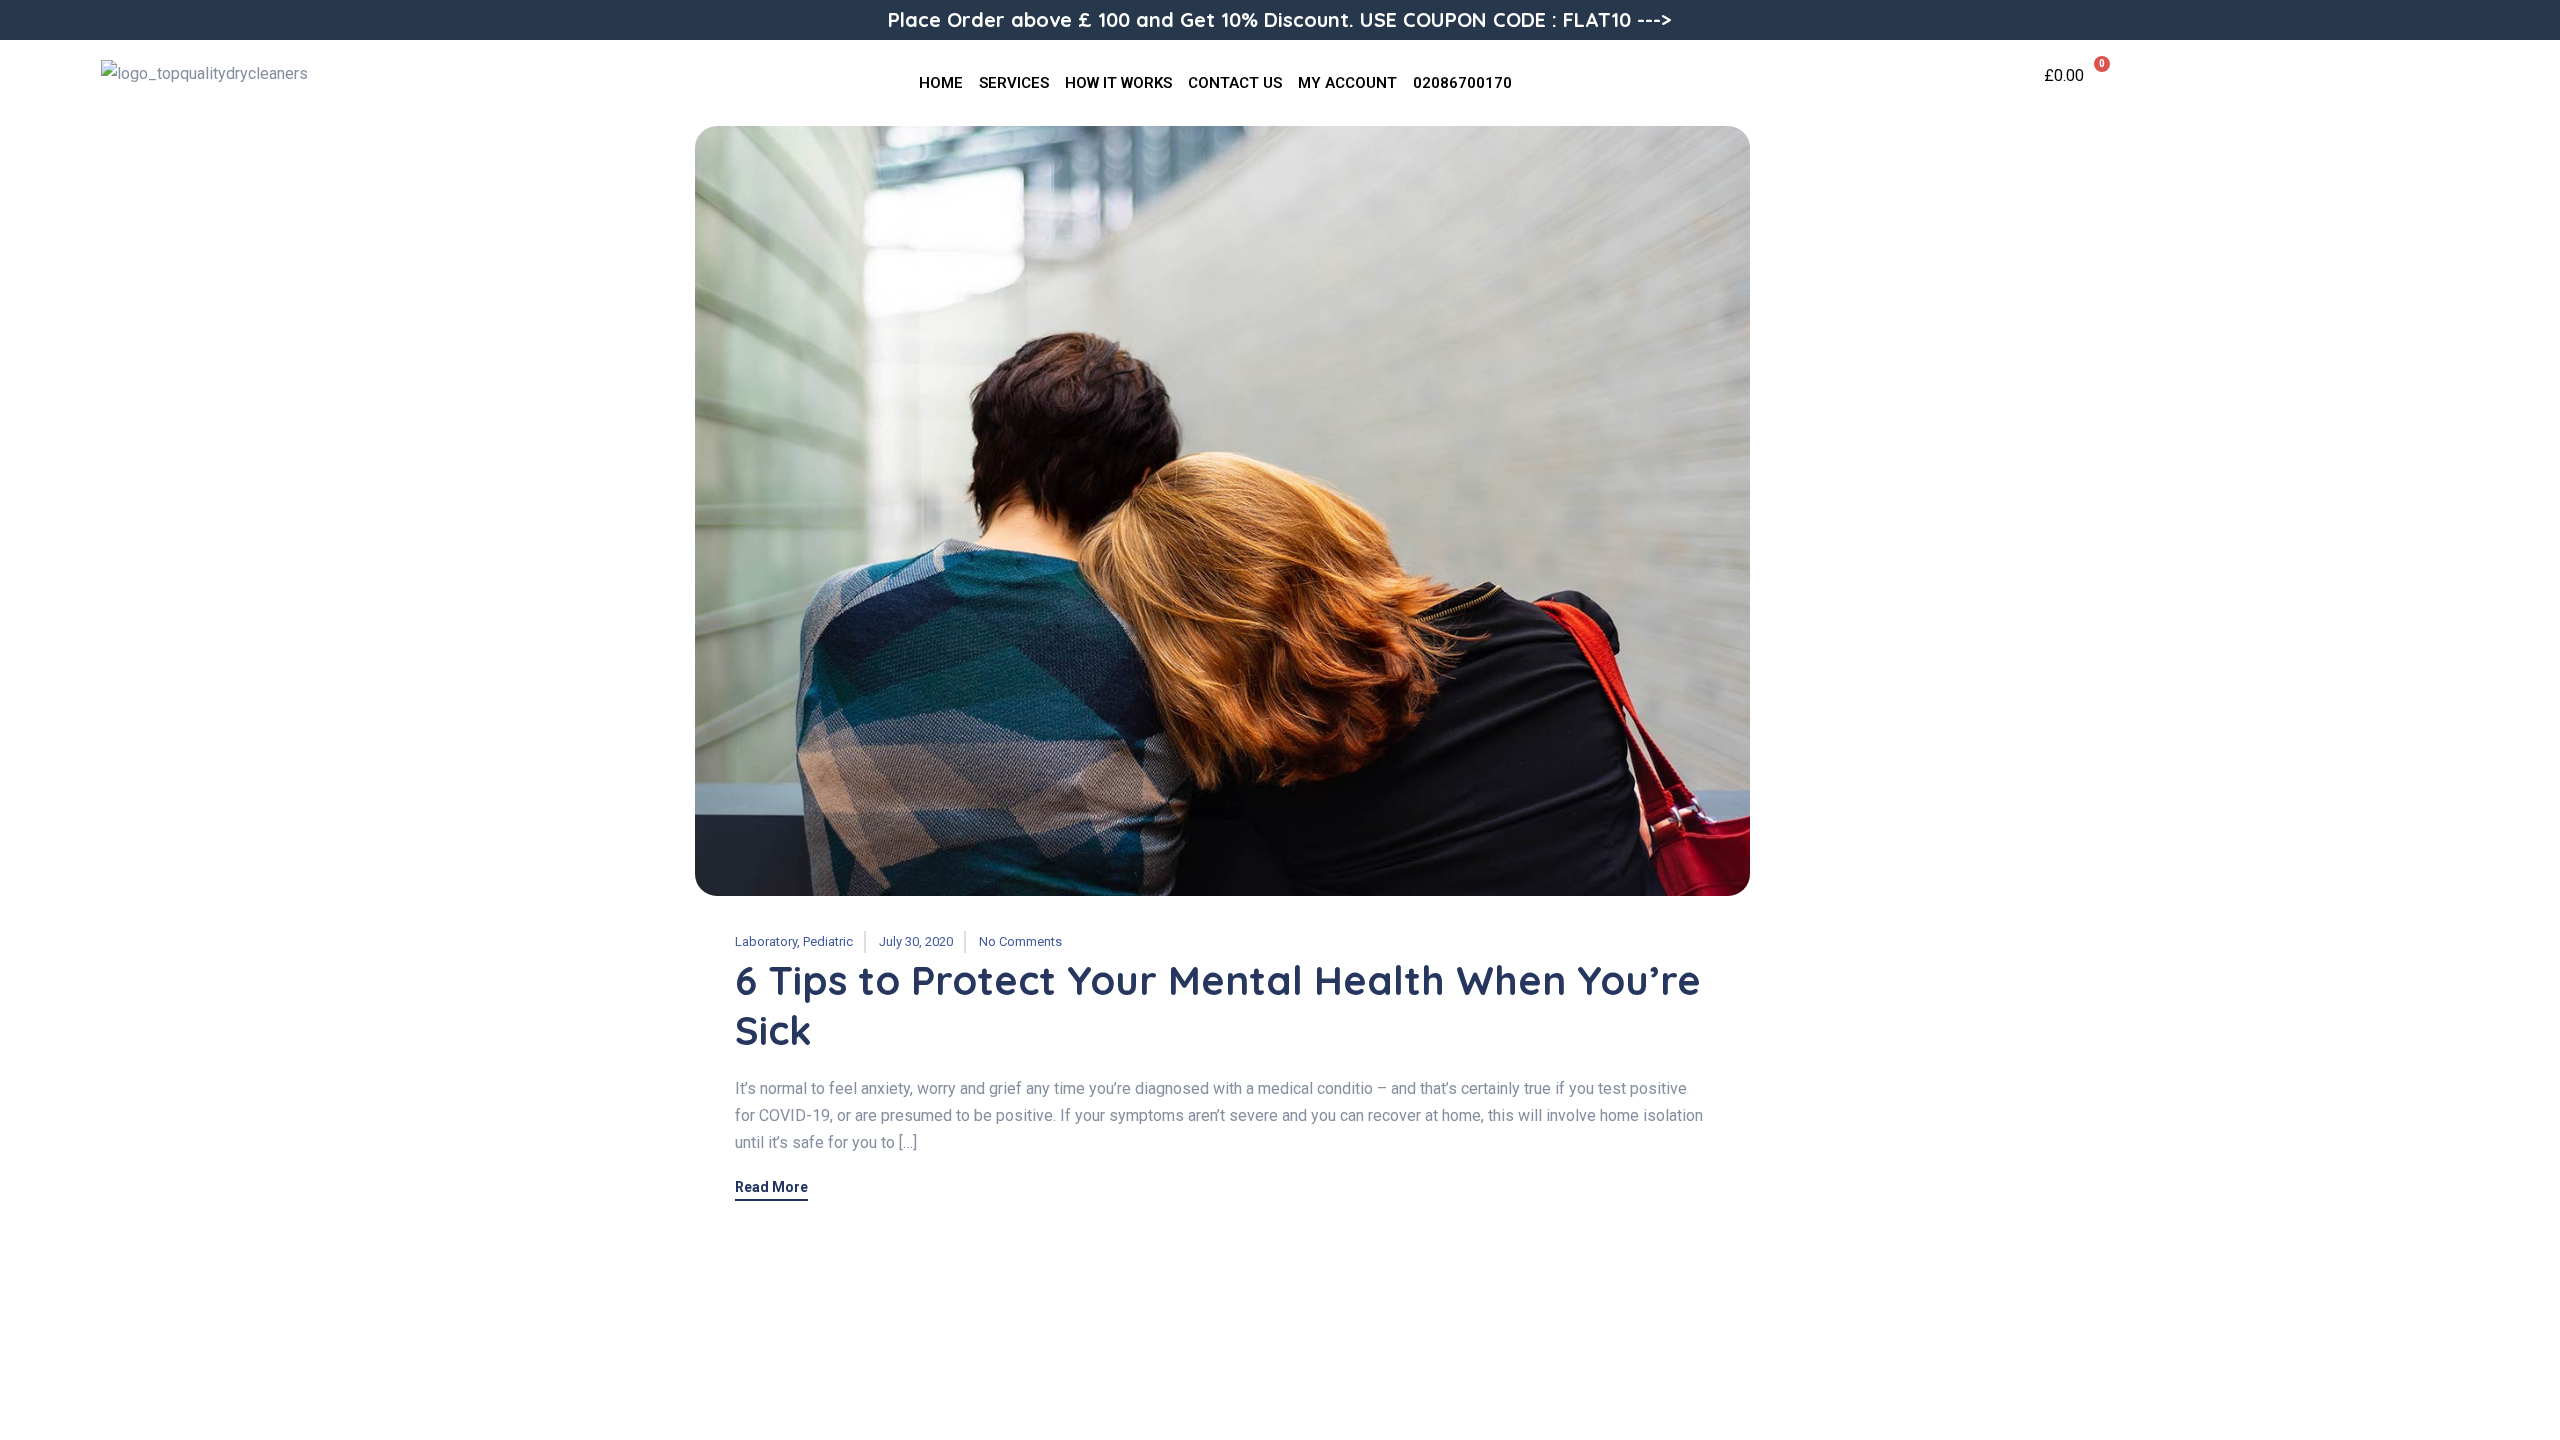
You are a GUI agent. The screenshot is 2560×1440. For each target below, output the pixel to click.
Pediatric (828, 941)
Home (941, 83)
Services (1014, 83)
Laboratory (766, 941)
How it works (1118, 83)
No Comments (1020, 941)
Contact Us (1235, 83)
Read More (771, 1187)
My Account (1347, 83)
